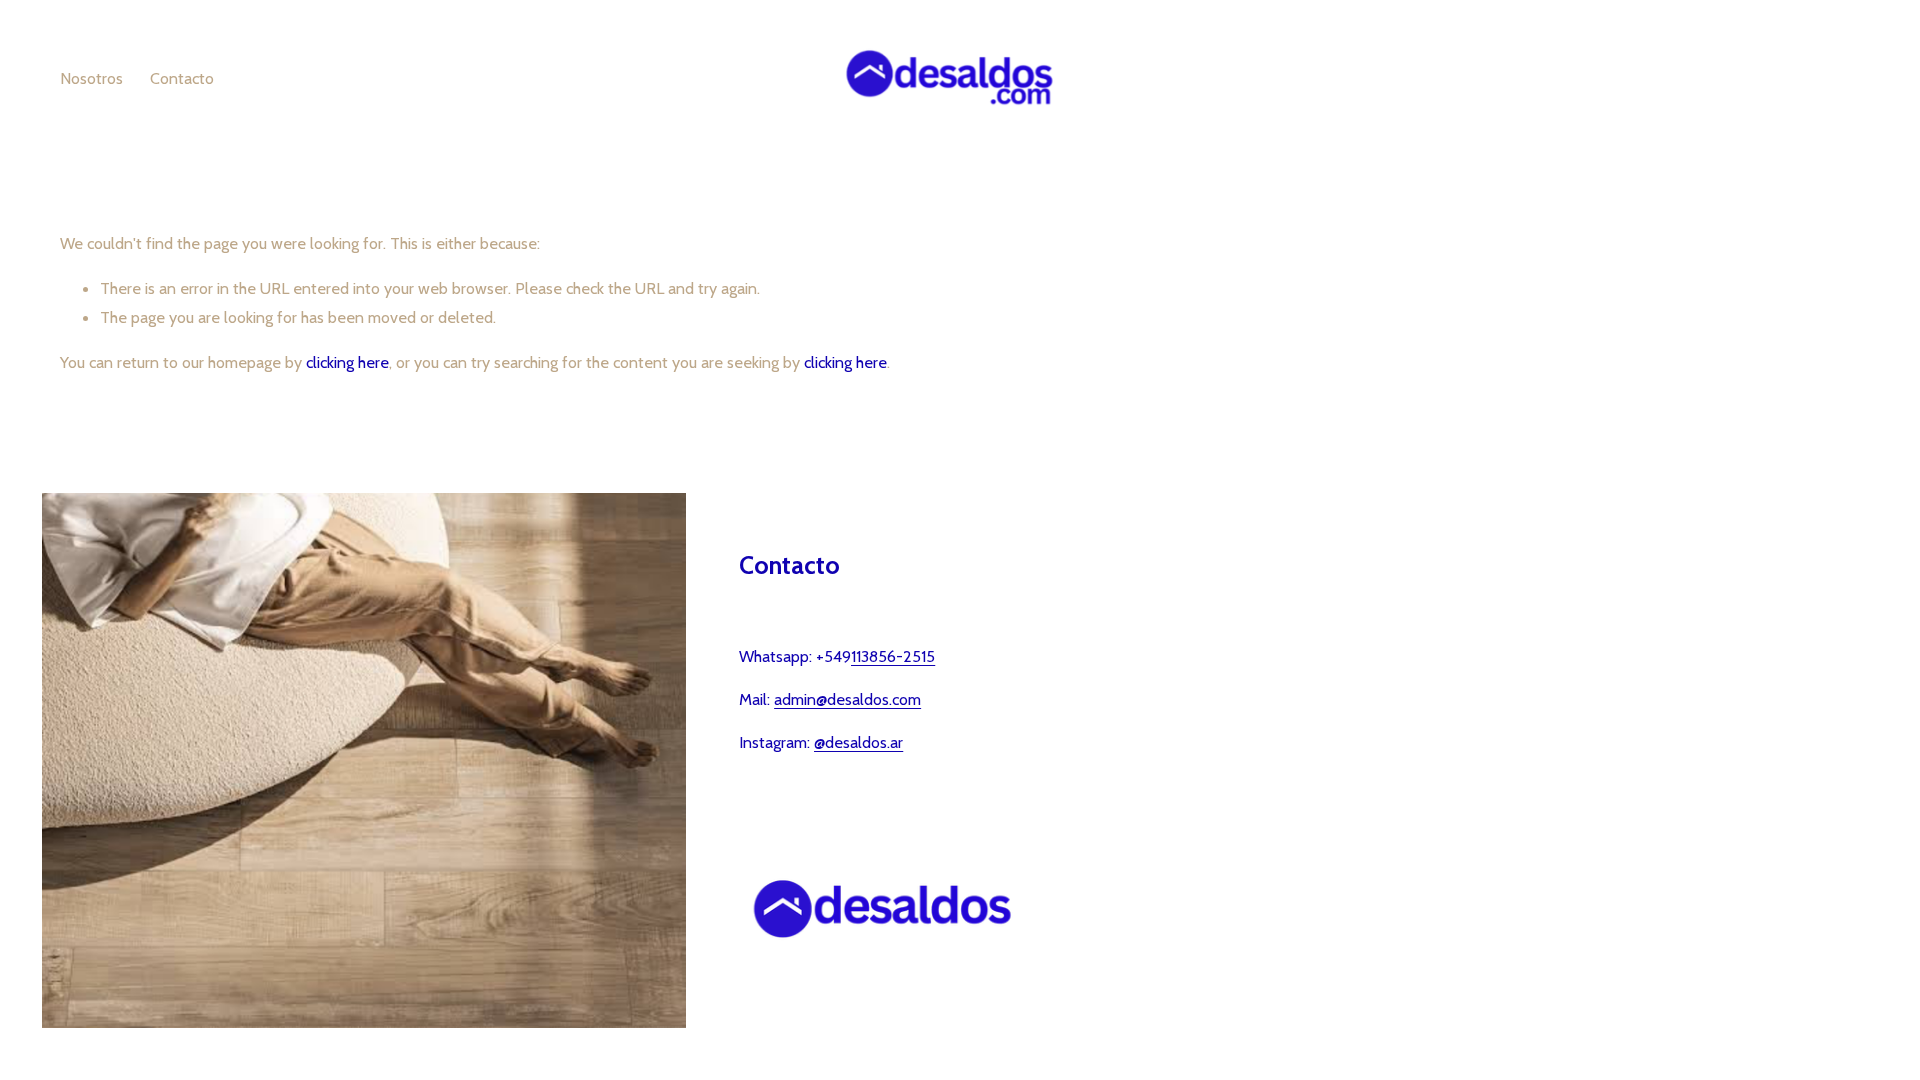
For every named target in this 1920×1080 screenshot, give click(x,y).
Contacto (182, 78)
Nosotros (91, 78)
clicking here (347, 362)
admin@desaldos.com (847, 699)
